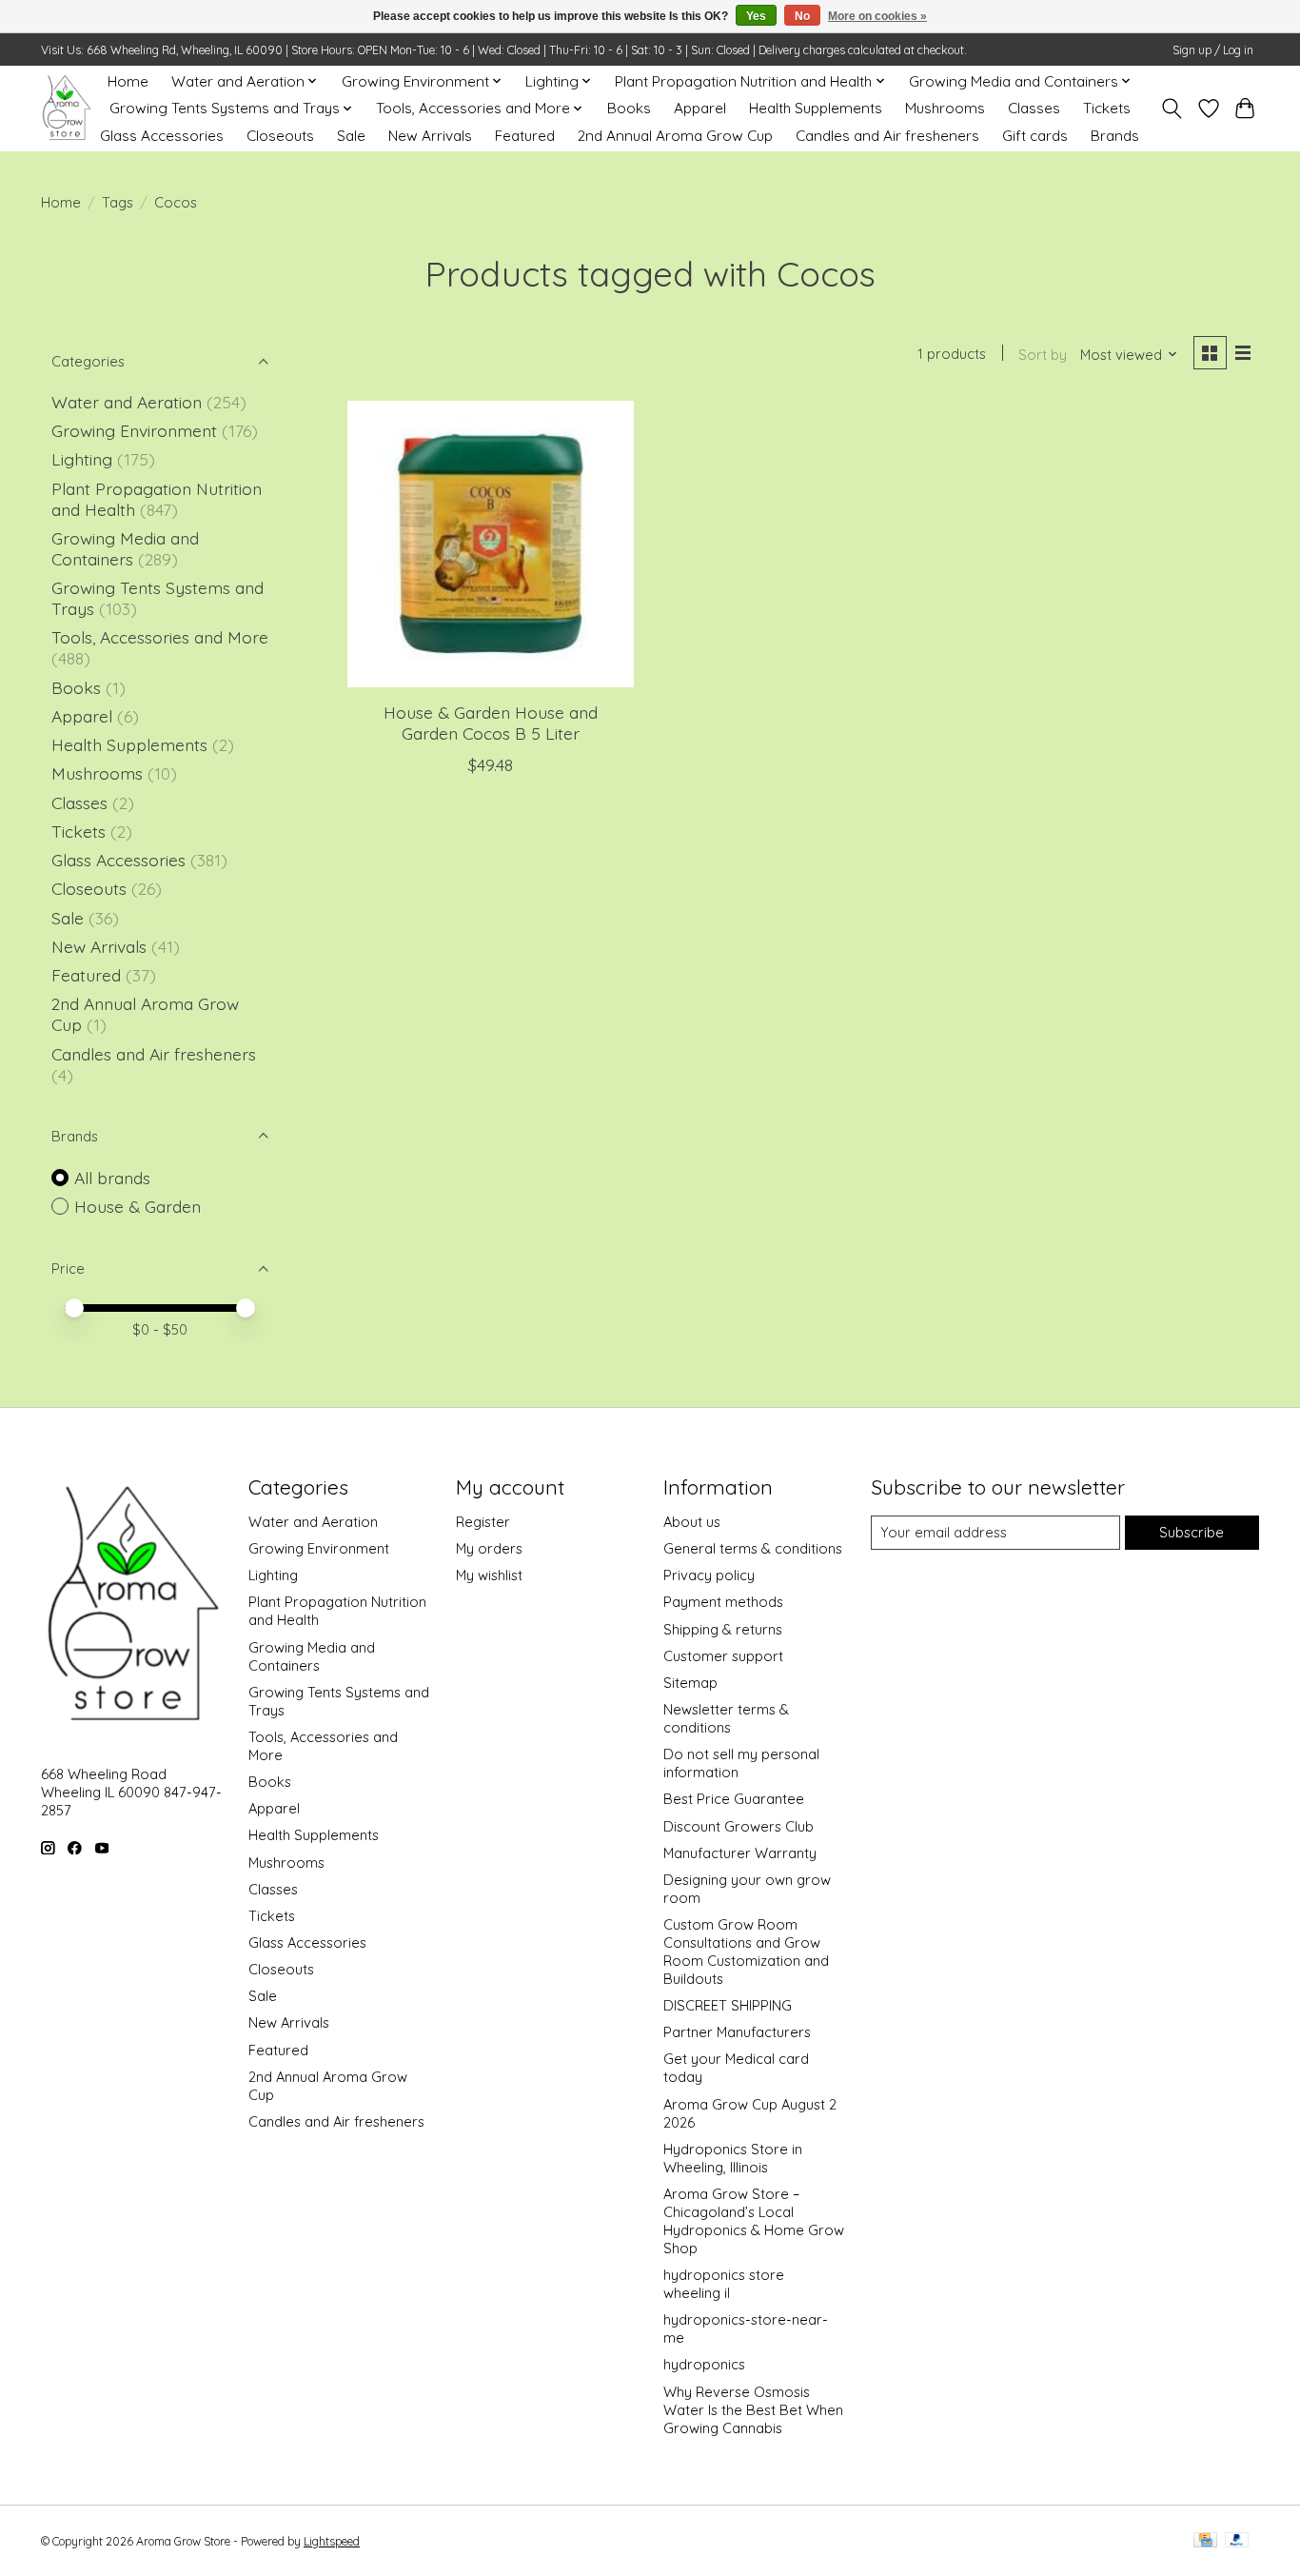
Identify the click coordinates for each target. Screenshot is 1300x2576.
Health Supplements (816, 108)
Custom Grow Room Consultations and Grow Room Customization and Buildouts (746, 1952)
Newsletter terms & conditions (726, 1718)
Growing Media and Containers (125, 548)
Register (483, 1522)
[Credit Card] (1205, 2541)
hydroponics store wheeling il (724, 2284)
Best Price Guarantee (734, 1799)
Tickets (1107, 108)
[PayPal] (1237, 2541)
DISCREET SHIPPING (728, 2005)
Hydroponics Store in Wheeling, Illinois (733, 2158)
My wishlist (489, 1575)
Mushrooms (945, 108)
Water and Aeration (127, 402)
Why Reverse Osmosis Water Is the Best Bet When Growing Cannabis (753, 2410)
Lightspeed (332, 2541)
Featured (525, 136)
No (802, 16)
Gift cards (1035, 136)
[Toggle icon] (1172, 109)
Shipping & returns (723, 1629)
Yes (756, 16)
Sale (351, 136)
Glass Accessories (162, 136)
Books (629, 108)
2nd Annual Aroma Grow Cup (675, 136)
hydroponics (704, 2364)
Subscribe (1192, 1532)
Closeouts (280, 136)
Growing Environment (134, 430)
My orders (489, 1548)
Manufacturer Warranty (740, 1853)
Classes (1034, 108)
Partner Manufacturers (737, 2032)
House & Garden (138, 1206)
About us (692, 1522)
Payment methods (723, 1602)
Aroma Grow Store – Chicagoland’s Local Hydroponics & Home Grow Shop (754, 2221)
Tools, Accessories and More (160, 637)
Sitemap (690, 1683)
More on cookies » (877, 16)
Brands (1115, 136)
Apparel (700, 108)
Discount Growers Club (739, 1826)
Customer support (723, 1656)
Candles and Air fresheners (887, 136)
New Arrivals (430, 136)
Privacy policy (709, 1575)
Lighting (84, 459)
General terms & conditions (753, 1548)
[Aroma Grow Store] (66, 108)
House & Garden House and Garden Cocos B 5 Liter (491, 722)
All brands (112, 1178)
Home (128, 81)
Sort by (1043, 355)
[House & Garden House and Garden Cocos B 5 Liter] (491, 544)
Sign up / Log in (1213, 50)
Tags (118, 202)
